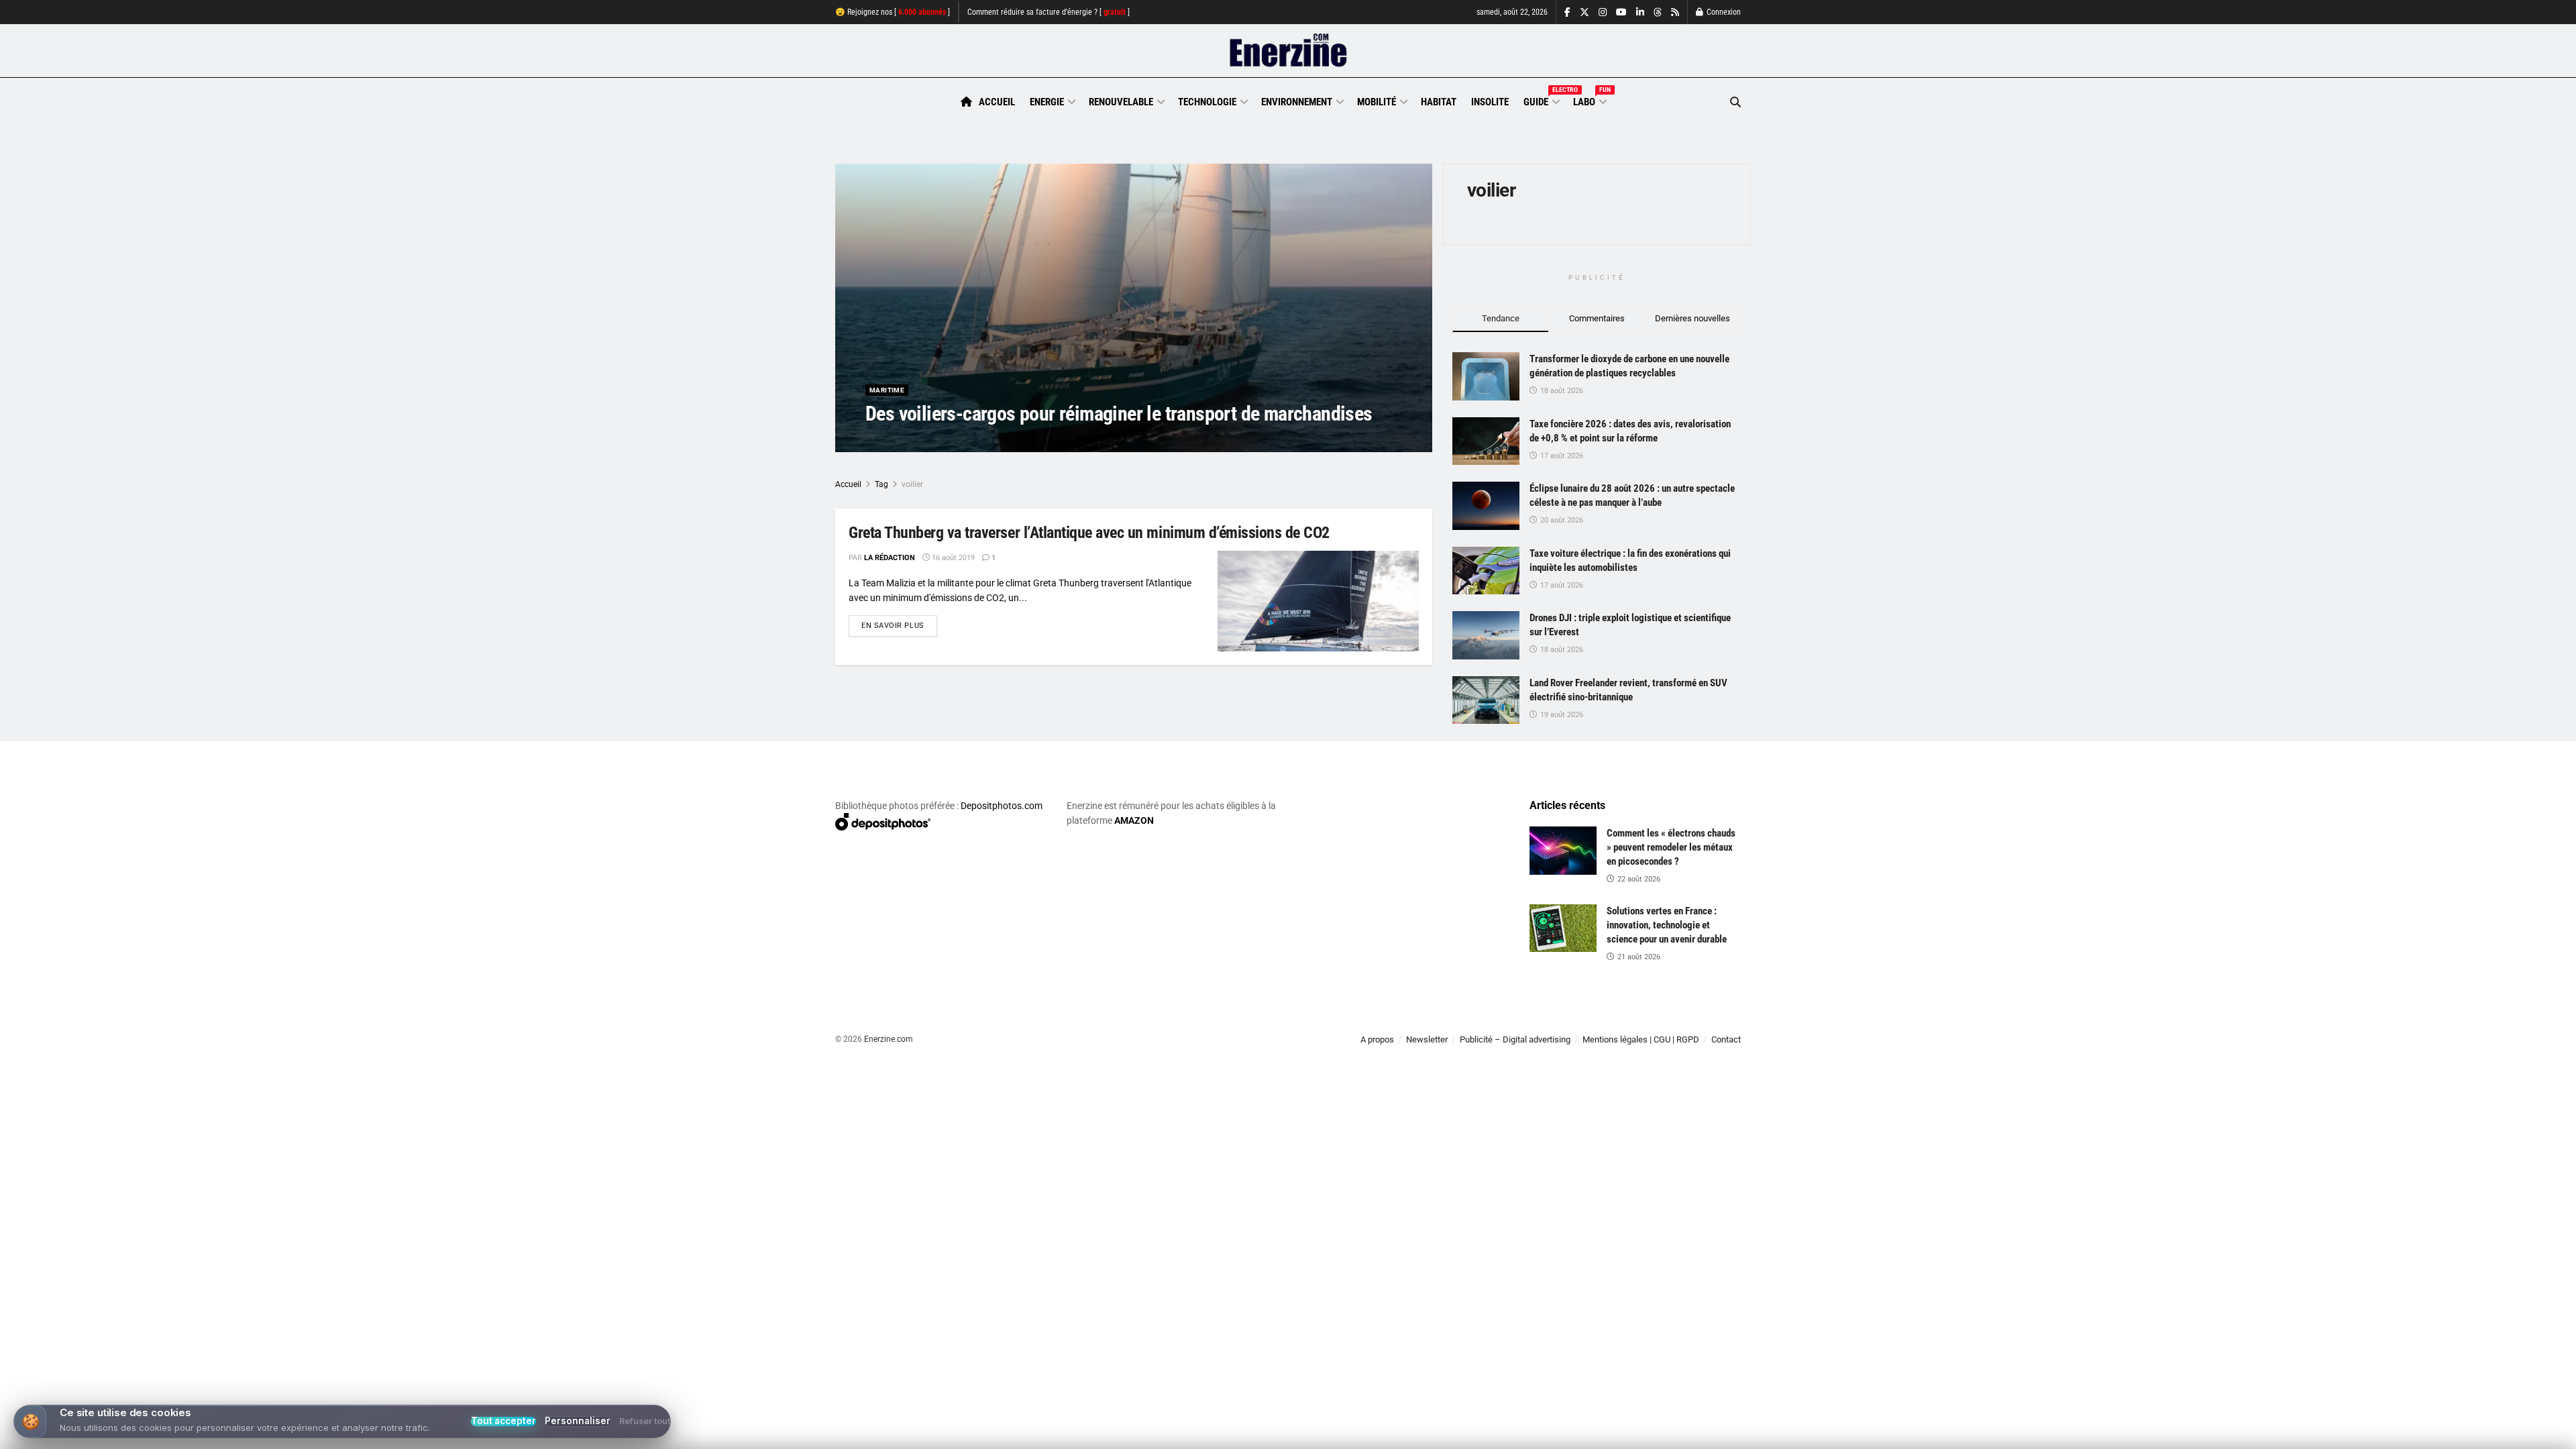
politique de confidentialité (1274, 1434)
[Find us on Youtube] (1621, 12)
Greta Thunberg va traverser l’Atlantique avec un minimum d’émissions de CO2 (1089, 533)
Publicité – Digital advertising (1515, 1039)
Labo (1589, 100)
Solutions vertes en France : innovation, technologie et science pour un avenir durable (1667, 925)
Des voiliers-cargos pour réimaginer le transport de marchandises (1119, 414)
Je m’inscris (1671, 1409)
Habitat (1439, 102)
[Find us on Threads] (1658, 13)
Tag (881, 484)
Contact (1726, 1039)
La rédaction (906, 440)
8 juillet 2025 (969, 440)
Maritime (887, 390)
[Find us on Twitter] (1585, 12)
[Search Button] (1735, 102)
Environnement (1297, 102)
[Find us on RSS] (1675, 12)
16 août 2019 (952, 558)
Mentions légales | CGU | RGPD (1641, 1039)
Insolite (1490, 102)
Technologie (1207, 102)
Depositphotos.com (1002, 806)
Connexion (1723, 12)
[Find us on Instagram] (1603, 12)
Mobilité (1377, 102)
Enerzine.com (889, 1039)
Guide (1541, 100)
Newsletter (1427, 1039)
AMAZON (1134, 820)
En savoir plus (899, 625)
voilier (912, 484)
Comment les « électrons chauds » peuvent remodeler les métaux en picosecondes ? (1671, 847)
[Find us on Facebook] (1567, 12)
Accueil (997, 102)
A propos (1377, 1039)
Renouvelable (1121, 102)
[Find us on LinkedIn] (1640, 12)
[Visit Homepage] (1288, 51)
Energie (1047, 102)
